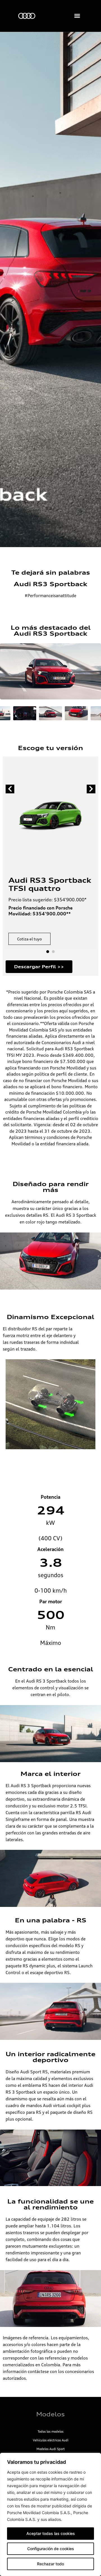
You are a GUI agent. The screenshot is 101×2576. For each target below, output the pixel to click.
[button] (77, 16)
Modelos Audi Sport (51, 2449)
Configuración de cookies (51, 2549)
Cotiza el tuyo (29, 939)
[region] (50, 2514)
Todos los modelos (50, 2431)
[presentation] (10, 789)
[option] (50, 289)
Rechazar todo (50, 2564)
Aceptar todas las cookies (51, 2533)
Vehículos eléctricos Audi (51, 2440)
